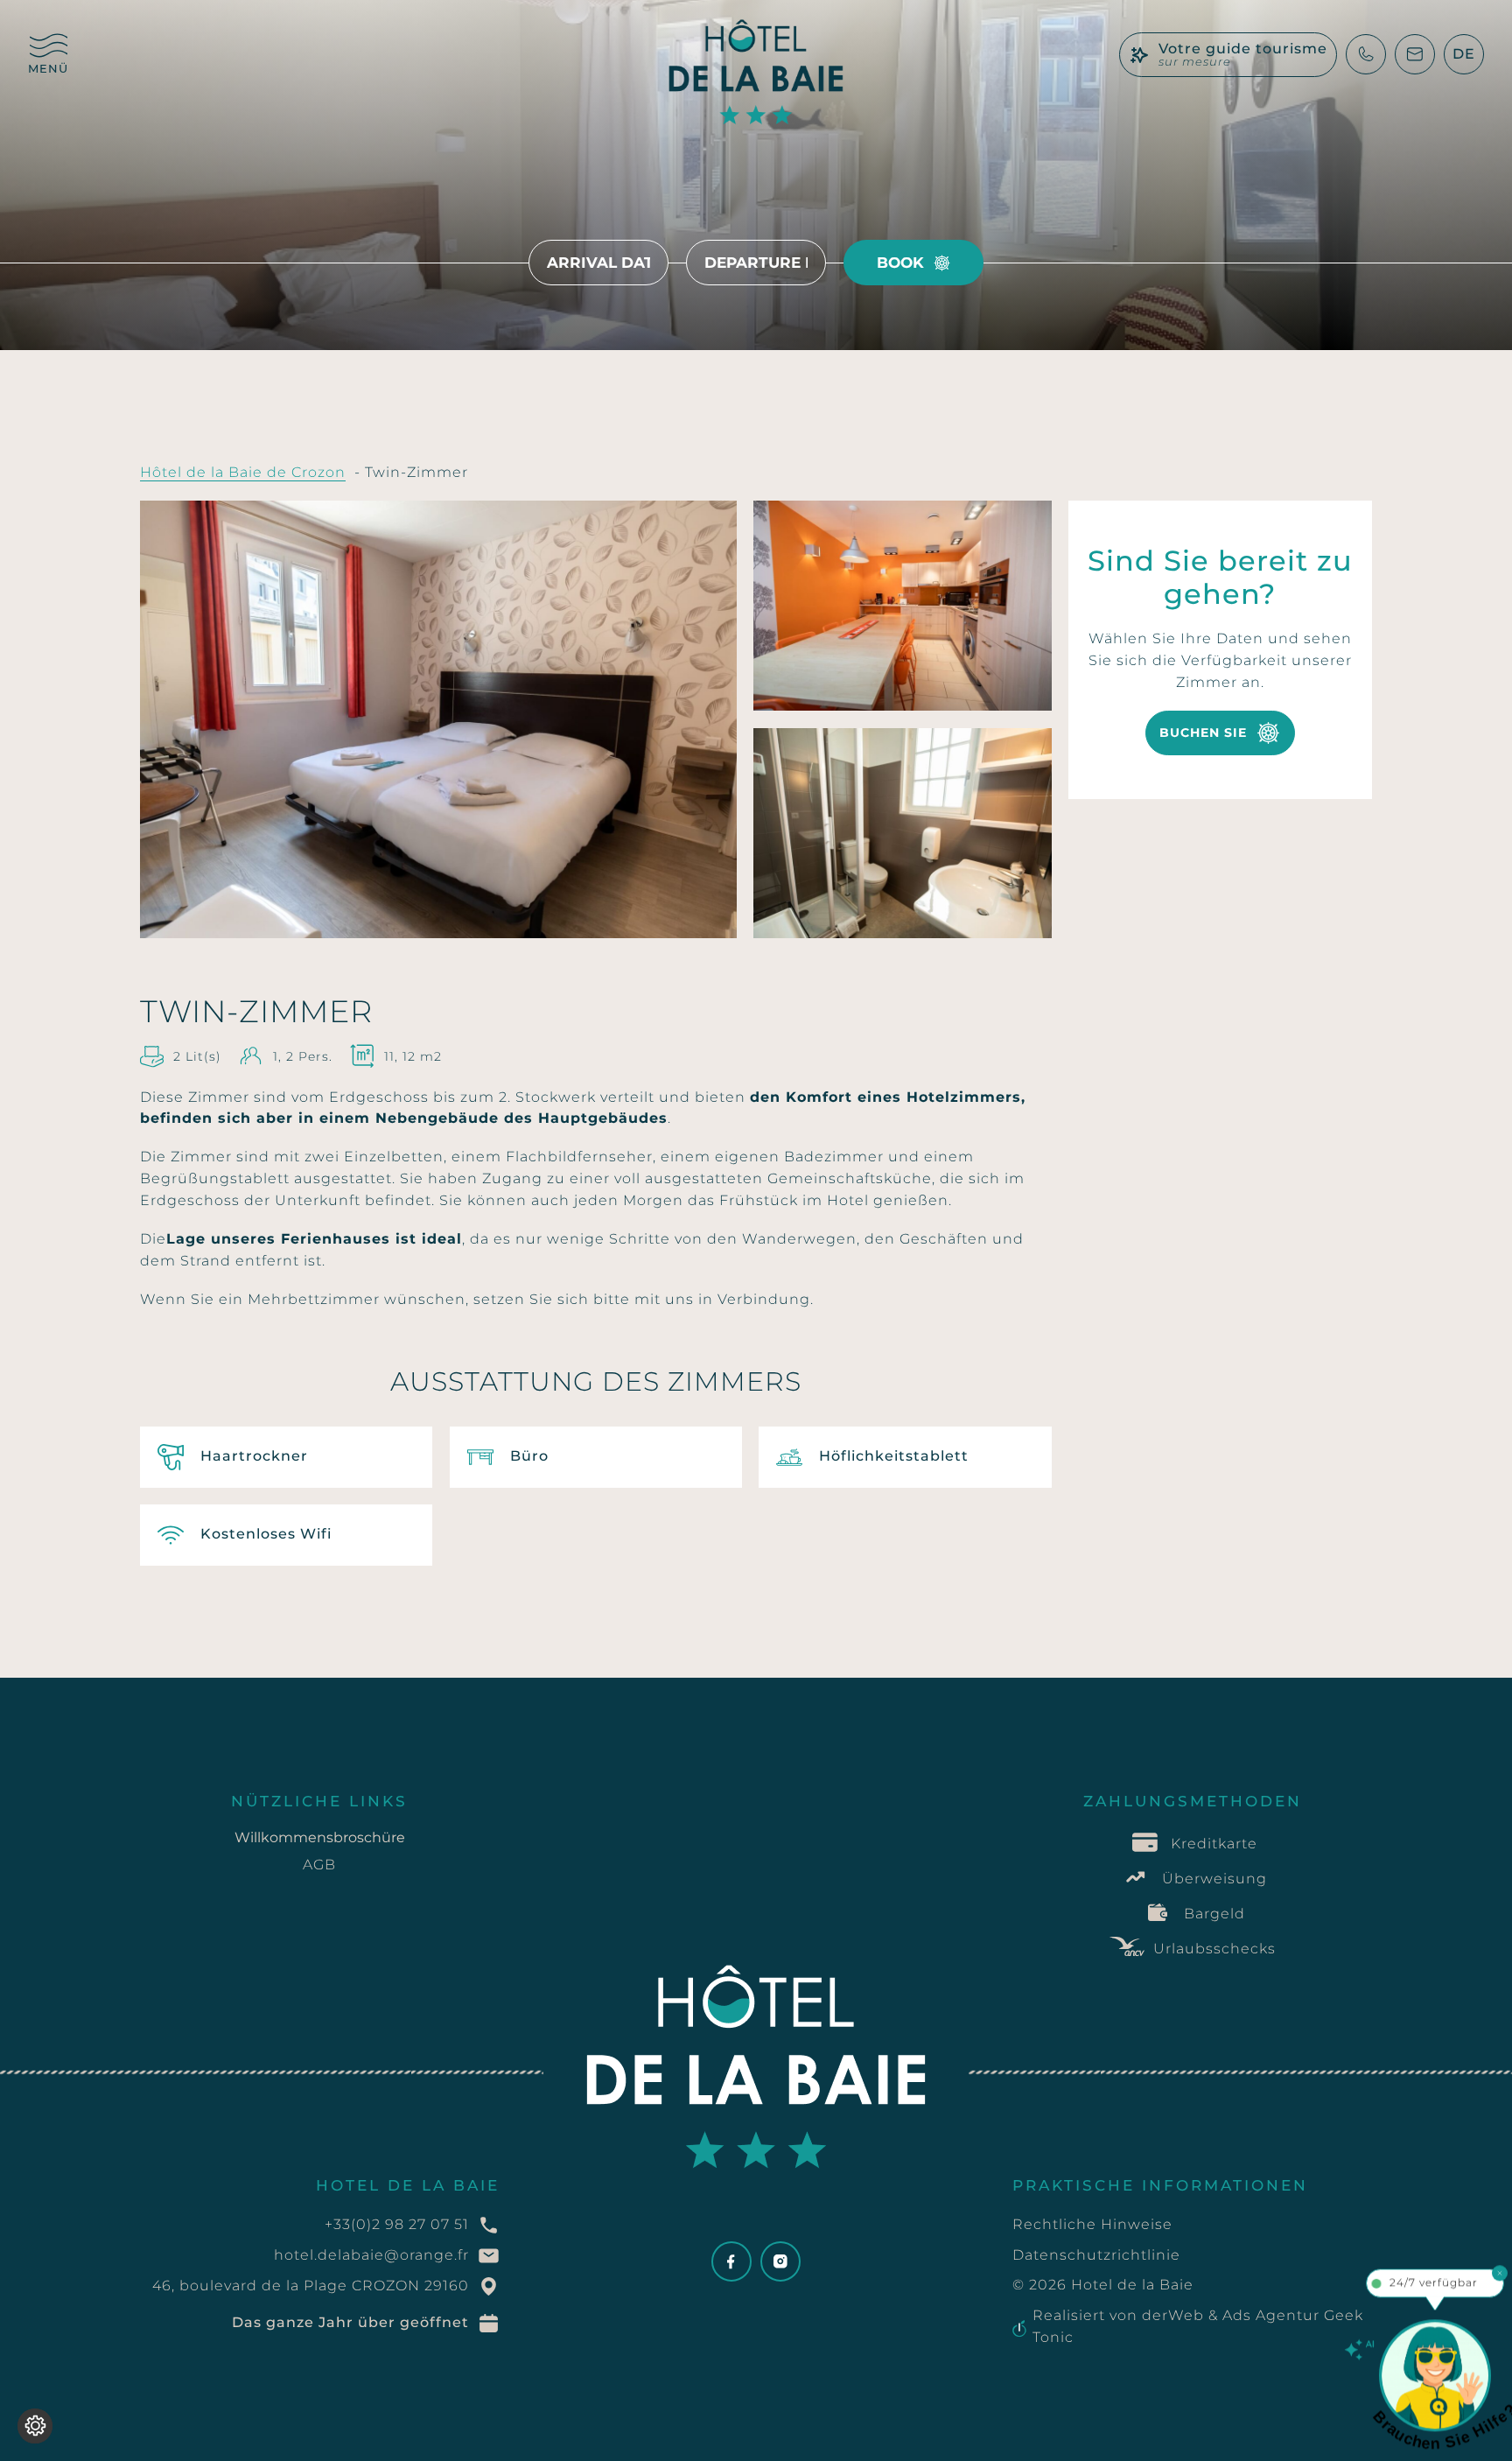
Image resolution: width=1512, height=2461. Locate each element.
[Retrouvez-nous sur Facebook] (731, 2261)
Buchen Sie (1203, 733)
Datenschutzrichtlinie (1096, 2255)
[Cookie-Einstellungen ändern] (35, 2426)
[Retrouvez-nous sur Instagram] (780, 2261)
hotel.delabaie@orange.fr (371, 2255)
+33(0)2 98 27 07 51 (397, 2224)
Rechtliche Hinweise (1092, 2224)
